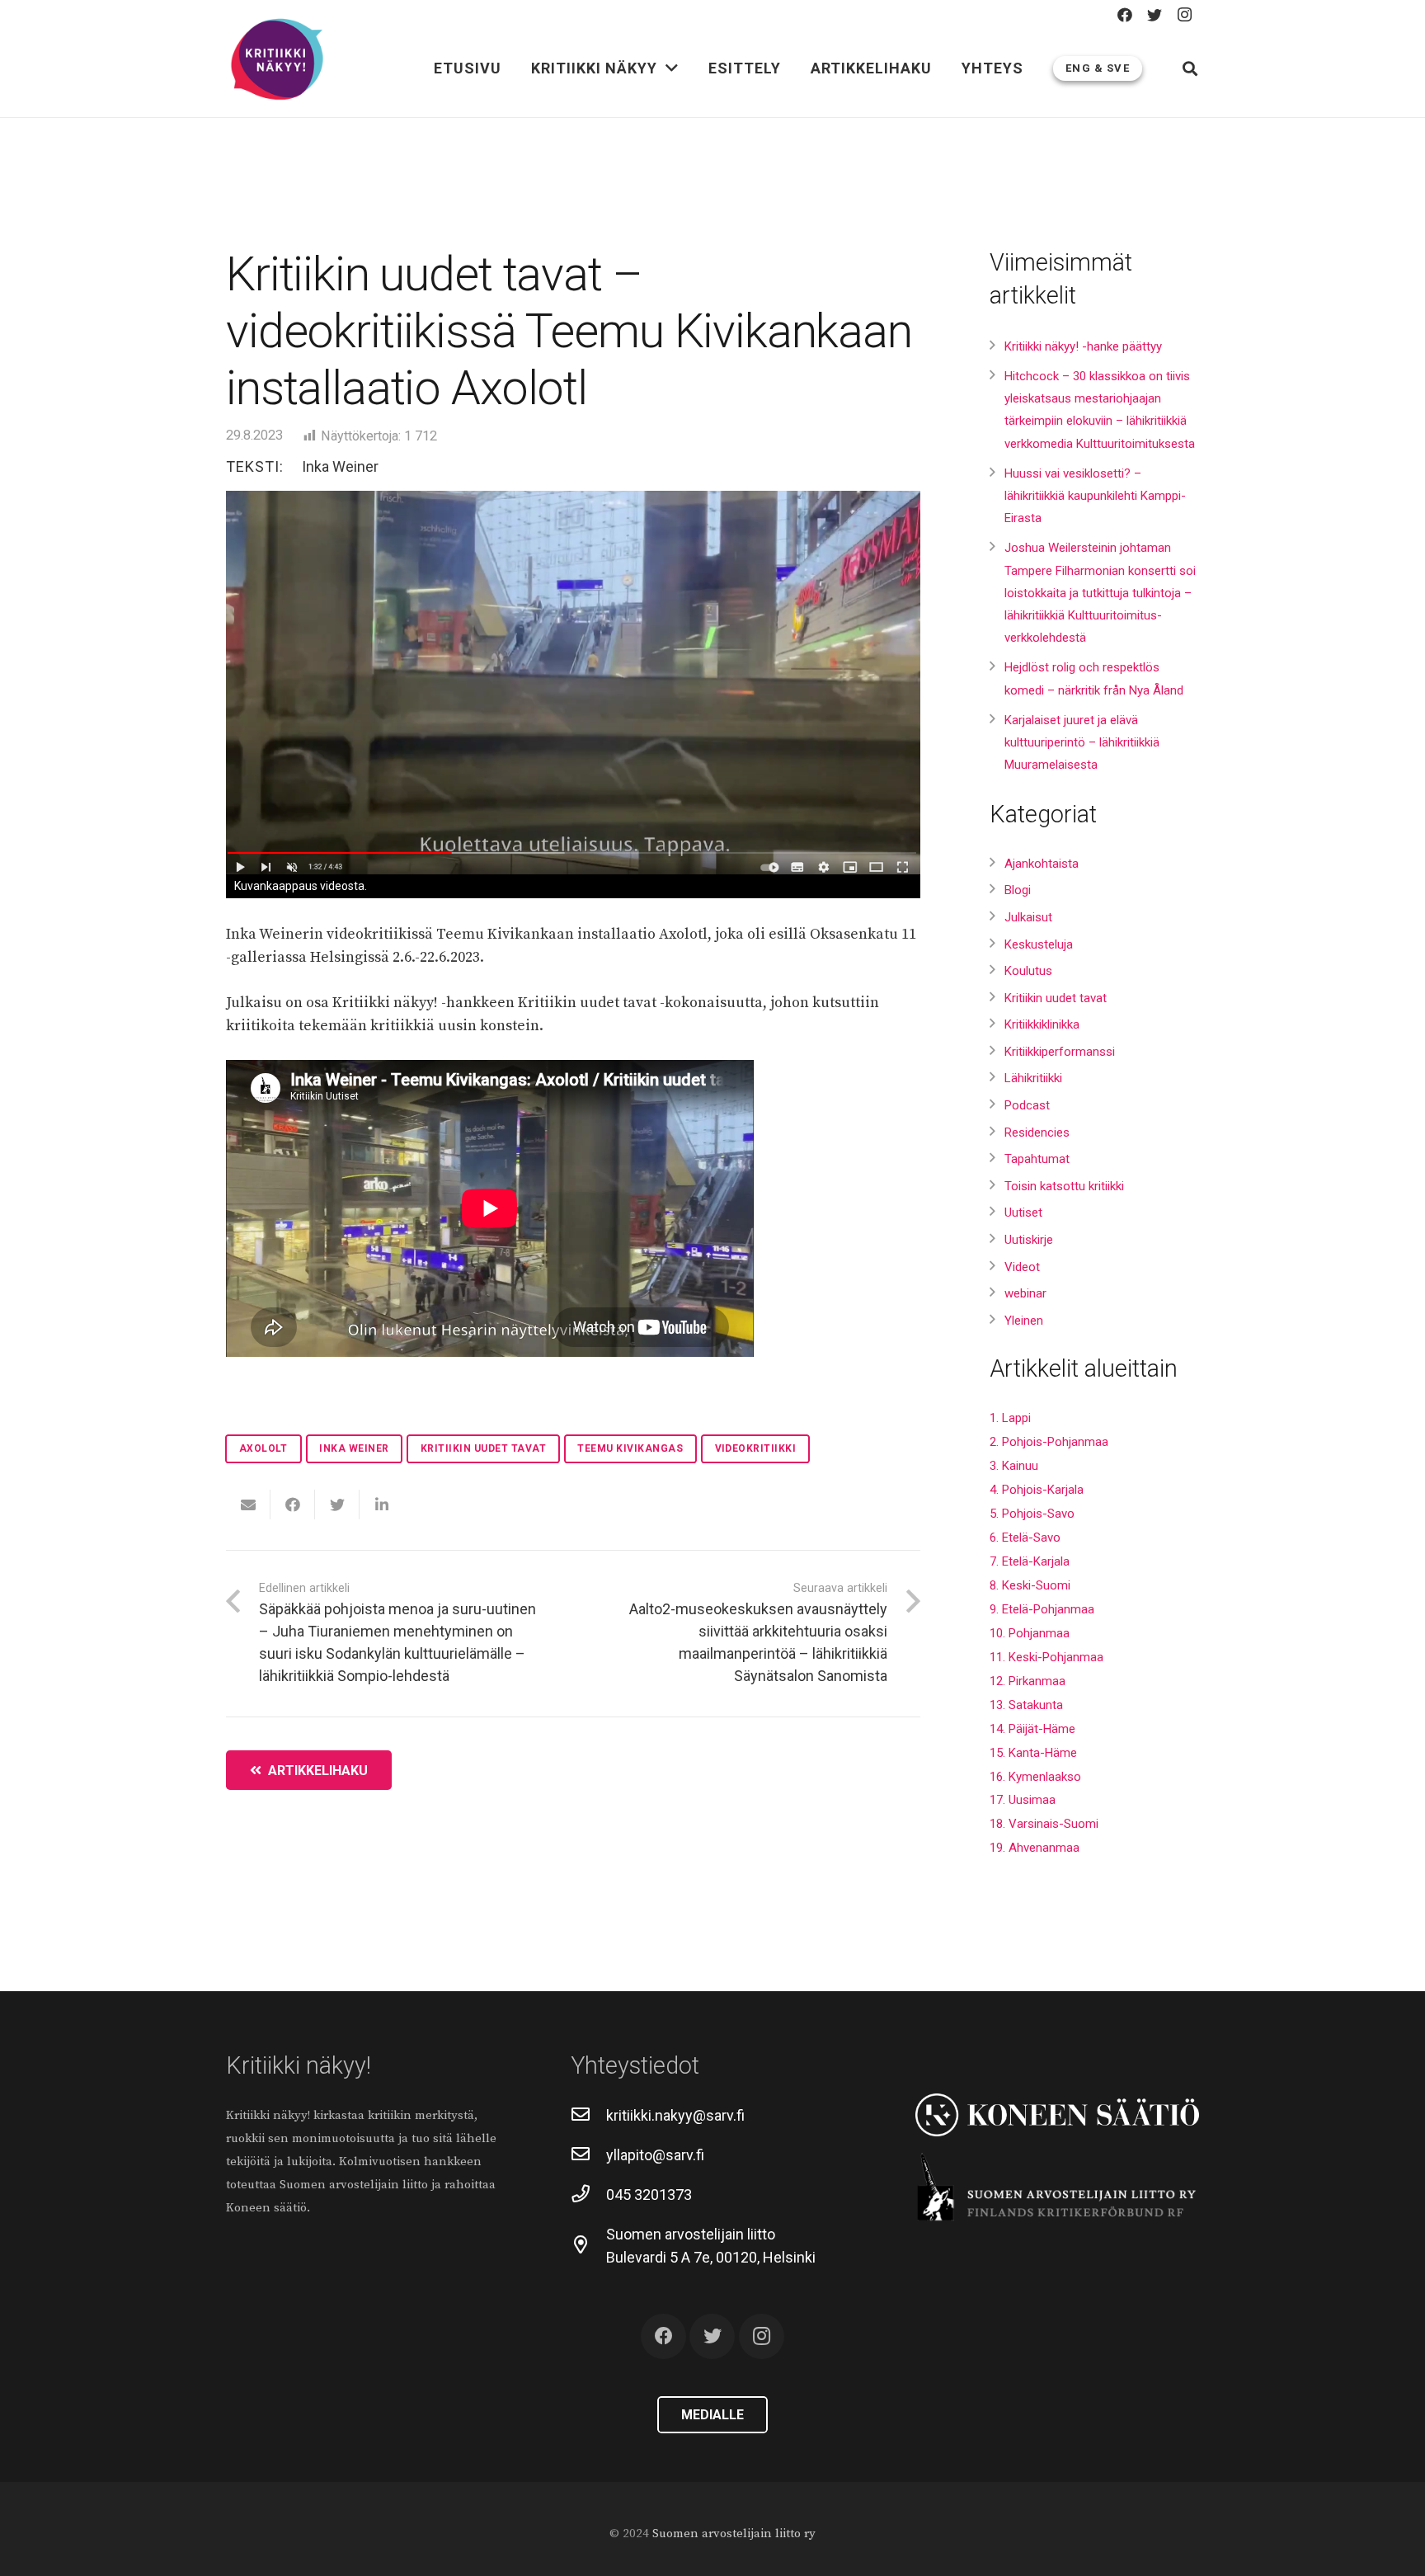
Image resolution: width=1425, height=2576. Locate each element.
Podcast (1027, 1105)
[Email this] (248, 1505)
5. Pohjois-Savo (1032, 1514)
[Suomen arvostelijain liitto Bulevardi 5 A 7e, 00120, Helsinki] (588, 2246)
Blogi (1018, 890)
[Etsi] (1190, 68)
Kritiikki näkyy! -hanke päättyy (1083, 346)
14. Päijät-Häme (1032, 1729)
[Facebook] (1125, 15)
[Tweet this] (337, 1505)
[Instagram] (1184, 15)
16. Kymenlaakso (1035, 1777)
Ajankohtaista (1042, 864)
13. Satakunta (1026, 1705)
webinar (1025, 1293)
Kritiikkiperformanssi (1060, 1052)
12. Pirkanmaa (1028, 1681)
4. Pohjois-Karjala (1037, 1490)
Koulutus (1028, 971)
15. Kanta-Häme (1033, 1753)
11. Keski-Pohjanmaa (1046, 1657)
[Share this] (293, 1505)
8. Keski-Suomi (1030, 1585)
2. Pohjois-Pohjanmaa (1049, 1442)
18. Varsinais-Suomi (1044, 1824)
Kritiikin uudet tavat (1056, 998)
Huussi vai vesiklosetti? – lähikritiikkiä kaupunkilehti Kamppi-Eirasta (1095, 496)
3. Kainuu (1014, 1466)
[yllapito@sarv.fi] (588, 2155)
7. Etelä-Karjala (1030, 1561)
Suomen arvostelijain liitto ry (734, 2534)
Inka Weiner (340, 466)
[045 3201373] (588, 2195)
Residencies (1037, 1133)
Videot (1022, 1267)
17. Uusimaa (1023, 1800)
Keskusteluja (1039, 944)
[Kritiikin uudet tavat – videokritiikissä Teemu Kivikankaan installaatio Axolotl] (573, 683)
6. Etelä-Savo (1025, 1538)
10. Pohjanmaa (1030, 1633)
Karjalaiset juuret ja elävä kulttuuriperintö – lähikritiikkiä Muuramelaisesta (1082, 742)
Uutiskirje (1029, 1240)
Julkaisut (1028, 917)
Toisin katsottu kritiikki (1064, 1186)
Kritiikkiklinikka (1042, 1024)
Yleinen (1024, 1321)
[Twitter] (1155, 15)
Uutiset (1023, 1213)
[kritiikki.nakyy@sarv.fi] (588, 2116)
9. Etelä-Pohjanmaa (1042, 1609)
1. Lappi (1010, 1418)
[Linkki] (277, 60)
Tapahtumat (1037, 1159)
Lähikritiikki (1033, 1078)
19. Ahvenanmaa (1035, 1848)
